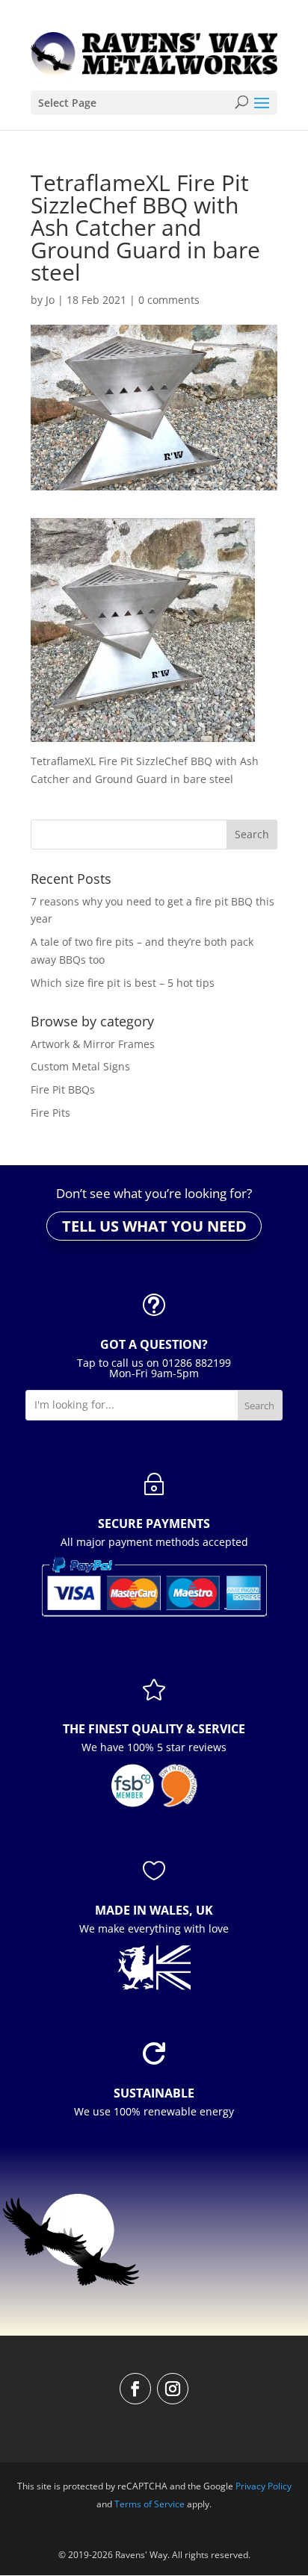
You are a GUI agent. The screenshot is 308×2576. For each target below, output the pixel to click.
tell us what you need (154, 1226)
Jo (50, 300)
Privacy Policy (264, 2486)
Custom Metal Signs (80, 1066)
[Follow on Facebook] (135, 2389)
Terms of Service (150, 2504)
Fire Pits (50, 1113)
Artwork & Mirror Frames (93, 1044)
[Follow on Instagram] (173, 2389)
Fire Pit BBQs (63, 1089)
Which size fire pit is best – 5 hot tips (123, 983)
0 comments (169, 300)
